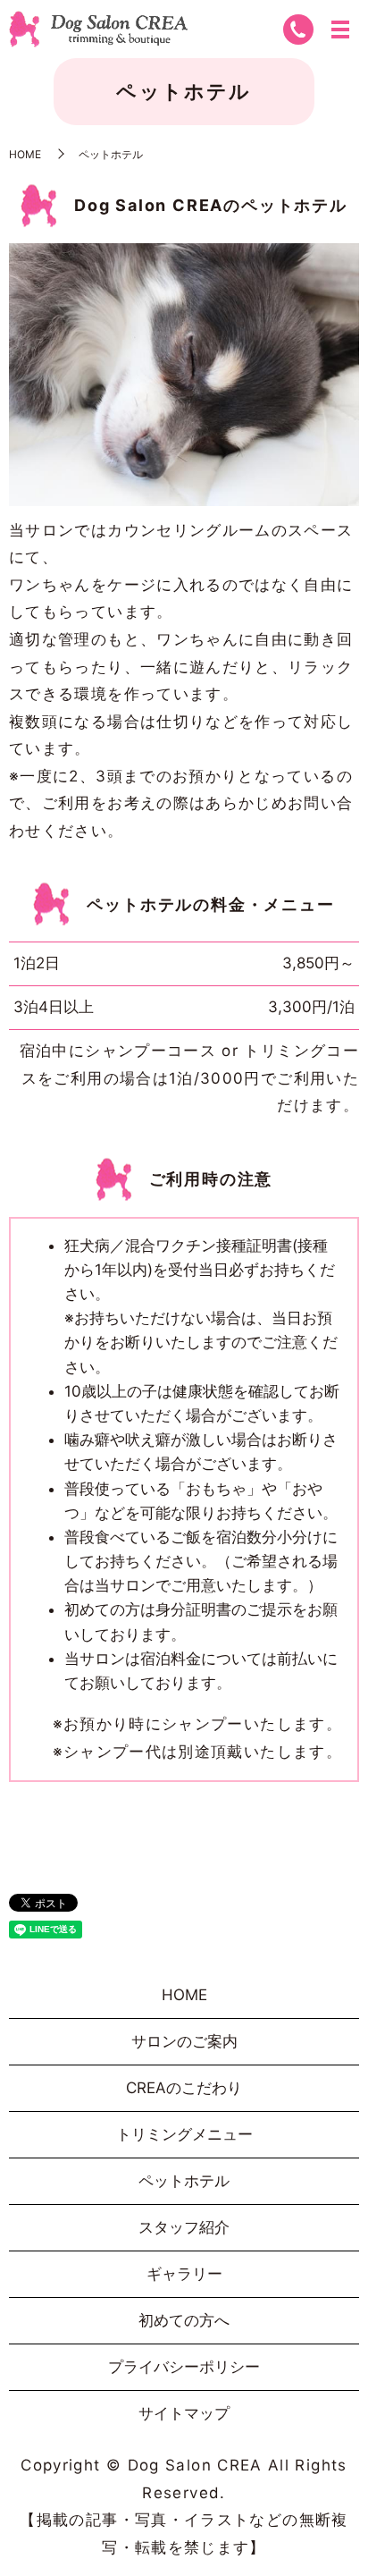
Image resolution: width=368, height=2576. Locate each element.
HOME (25, 154)
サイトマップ (184, 2413)
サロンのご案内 (184, 2041)
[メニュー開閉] (340, 30)
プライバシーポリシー (184, 2367)
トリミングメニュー (184, 2134)
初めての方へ (184, 2320)
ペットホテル (184, 2181)
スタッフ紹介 (184, 2227)
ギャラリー (184, 2274)
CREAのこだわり (184, 2088)
